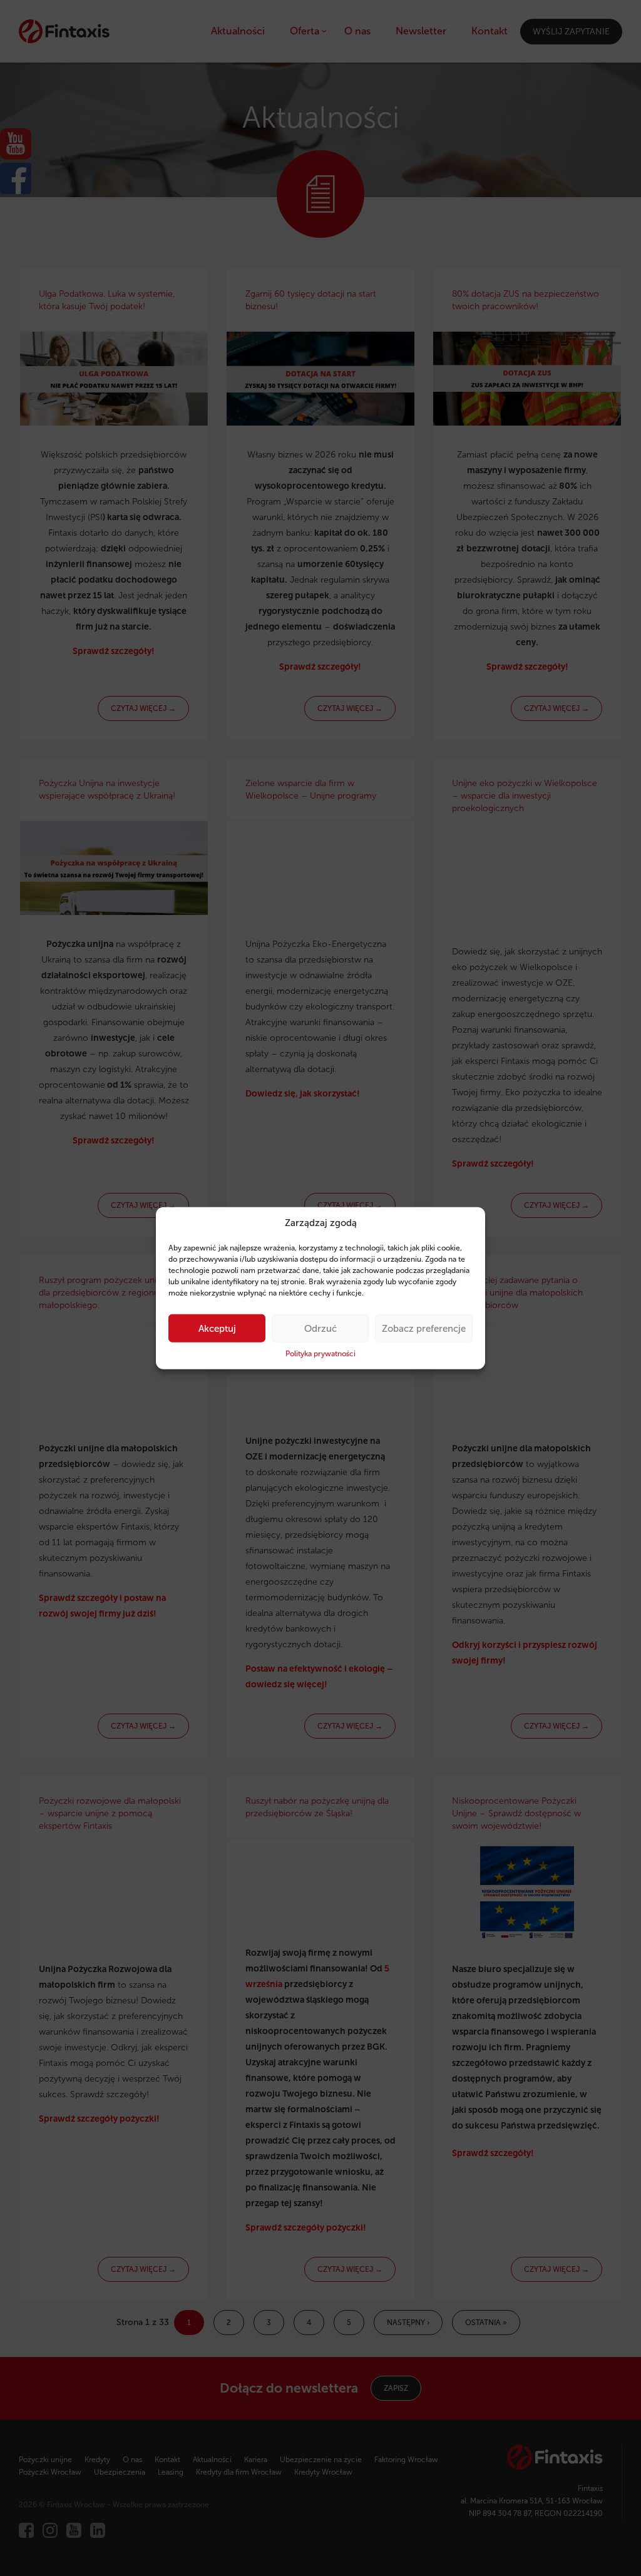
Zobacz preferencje (424, 1329)
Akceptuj (217, 1329)
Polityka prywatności (320, 1354)
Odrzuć (320, 1329)
